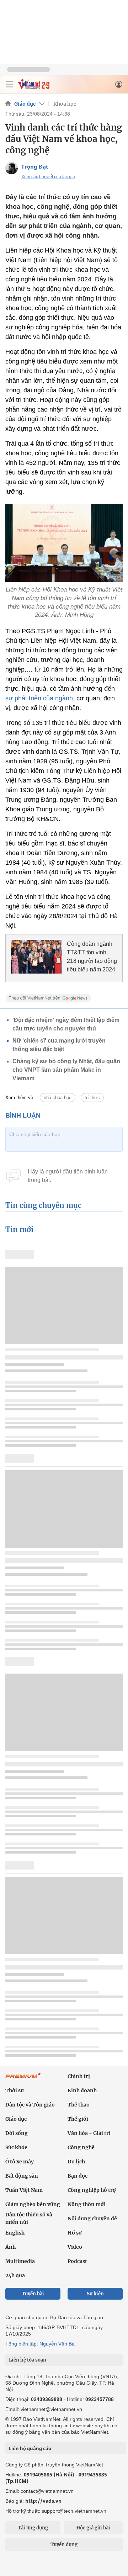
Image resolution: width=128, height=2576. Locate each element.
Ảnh (10, 2247)
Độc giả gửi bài (93, 2528)
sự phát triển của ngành (39, 698)
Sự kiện (95, 2294)
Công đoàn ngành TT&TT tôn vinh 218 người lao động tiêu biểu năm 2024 (92, 957)
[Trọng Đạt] (12, 168)
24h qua (15, 2275)
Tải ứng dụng (33, 2528)
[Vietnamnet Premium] (23, 2079)
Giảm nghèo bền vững (33, 2204)
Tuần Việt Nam (24, 2190)
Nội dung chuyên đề (92, 2219)
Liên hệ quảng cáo (30, 2448)
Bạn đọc (78, 2176)
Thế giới (78, 2119)
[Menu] (10, 84)
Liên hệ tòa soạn (28, 2360)
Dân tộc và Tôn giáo (30, 2105)
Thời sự (15, 2090)
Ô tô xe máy (20, 2162)
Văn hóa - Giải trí (89, 2133)
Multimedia (20, 2261)
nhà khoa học (58, 1098)
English (15, 2233)
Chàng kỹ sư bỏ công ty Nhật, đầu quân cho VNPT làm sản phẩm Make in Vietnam (66, 1070)
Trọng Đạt (35, 166)
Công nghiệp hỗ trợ (92, 2190)
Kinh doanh (82, 2090)
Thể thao (79, 2105)
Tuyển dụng (64, 2545)
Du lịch (76, 2162)
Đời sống (17, 2133)
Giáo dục (25, 104)
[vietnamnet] (33, 87)
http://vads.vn (43, 2501)
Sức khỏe (16, 2147)
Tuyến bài (33, 2294)
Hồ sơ (75, 2233)
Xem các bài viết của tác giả (48, 177)
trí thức (92, 1098)
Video (75, 2247)
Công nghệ (81, 2147)
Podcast (77, 2261)
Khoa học (65, 104)
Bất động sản (22, 2176)
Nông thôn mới (87, 2204)
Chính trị (79, 2076)
